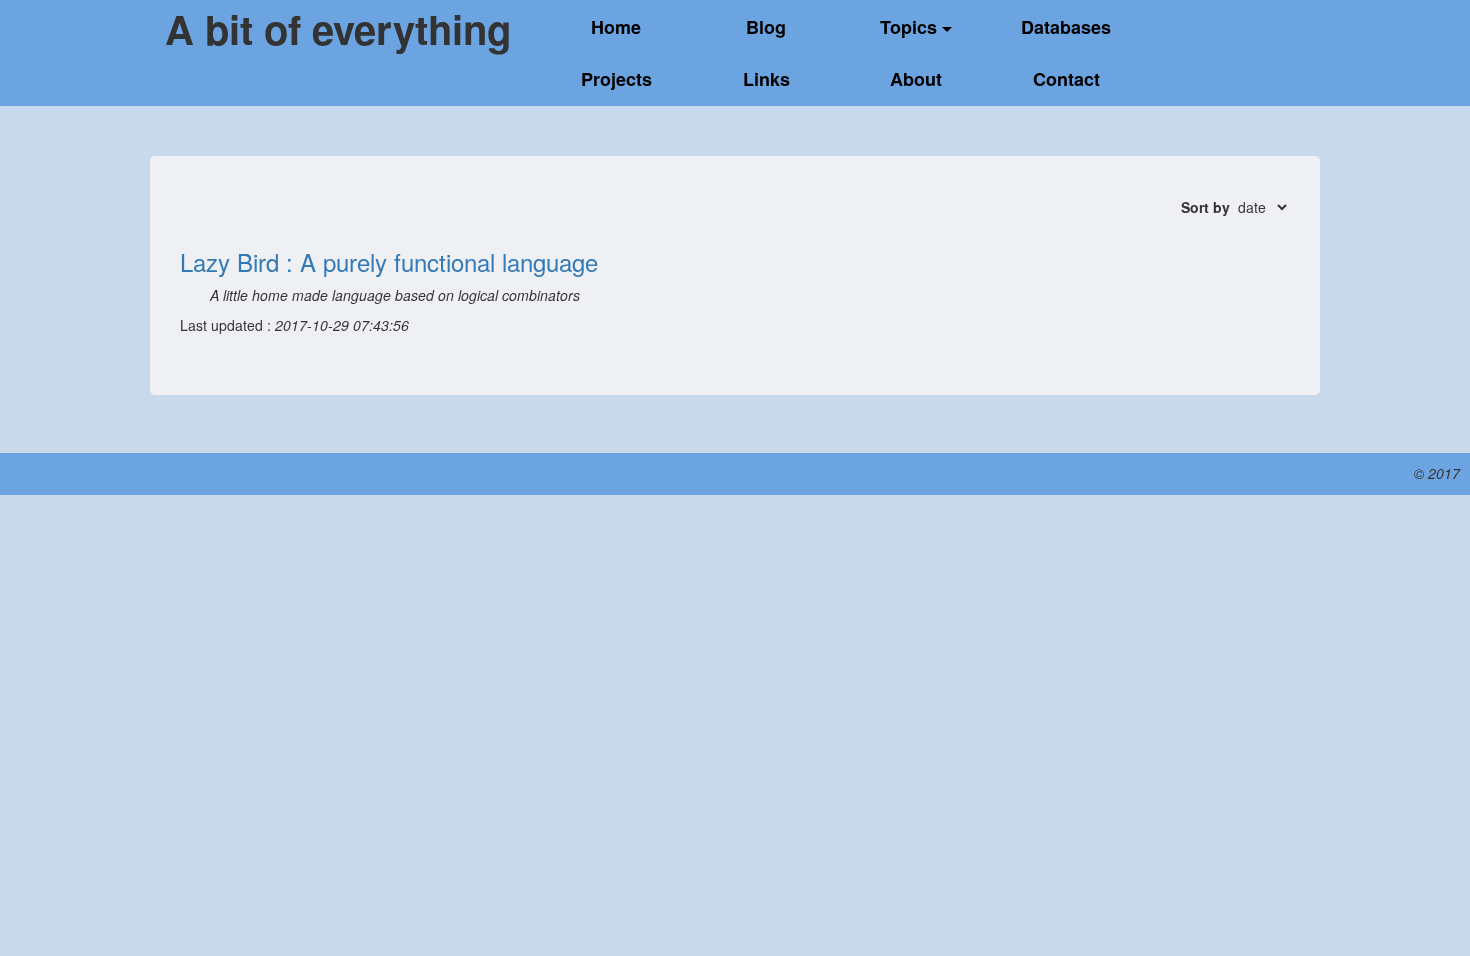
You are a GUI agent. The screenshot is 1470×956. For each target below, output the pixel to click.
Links (766, 79)
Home (616, 27)
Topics (911, 27)
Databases (1066, 27)
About (916, 79)
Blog (766, 27)
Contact (1066, 79)
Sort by (1205, 207)
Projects (616, 79)
